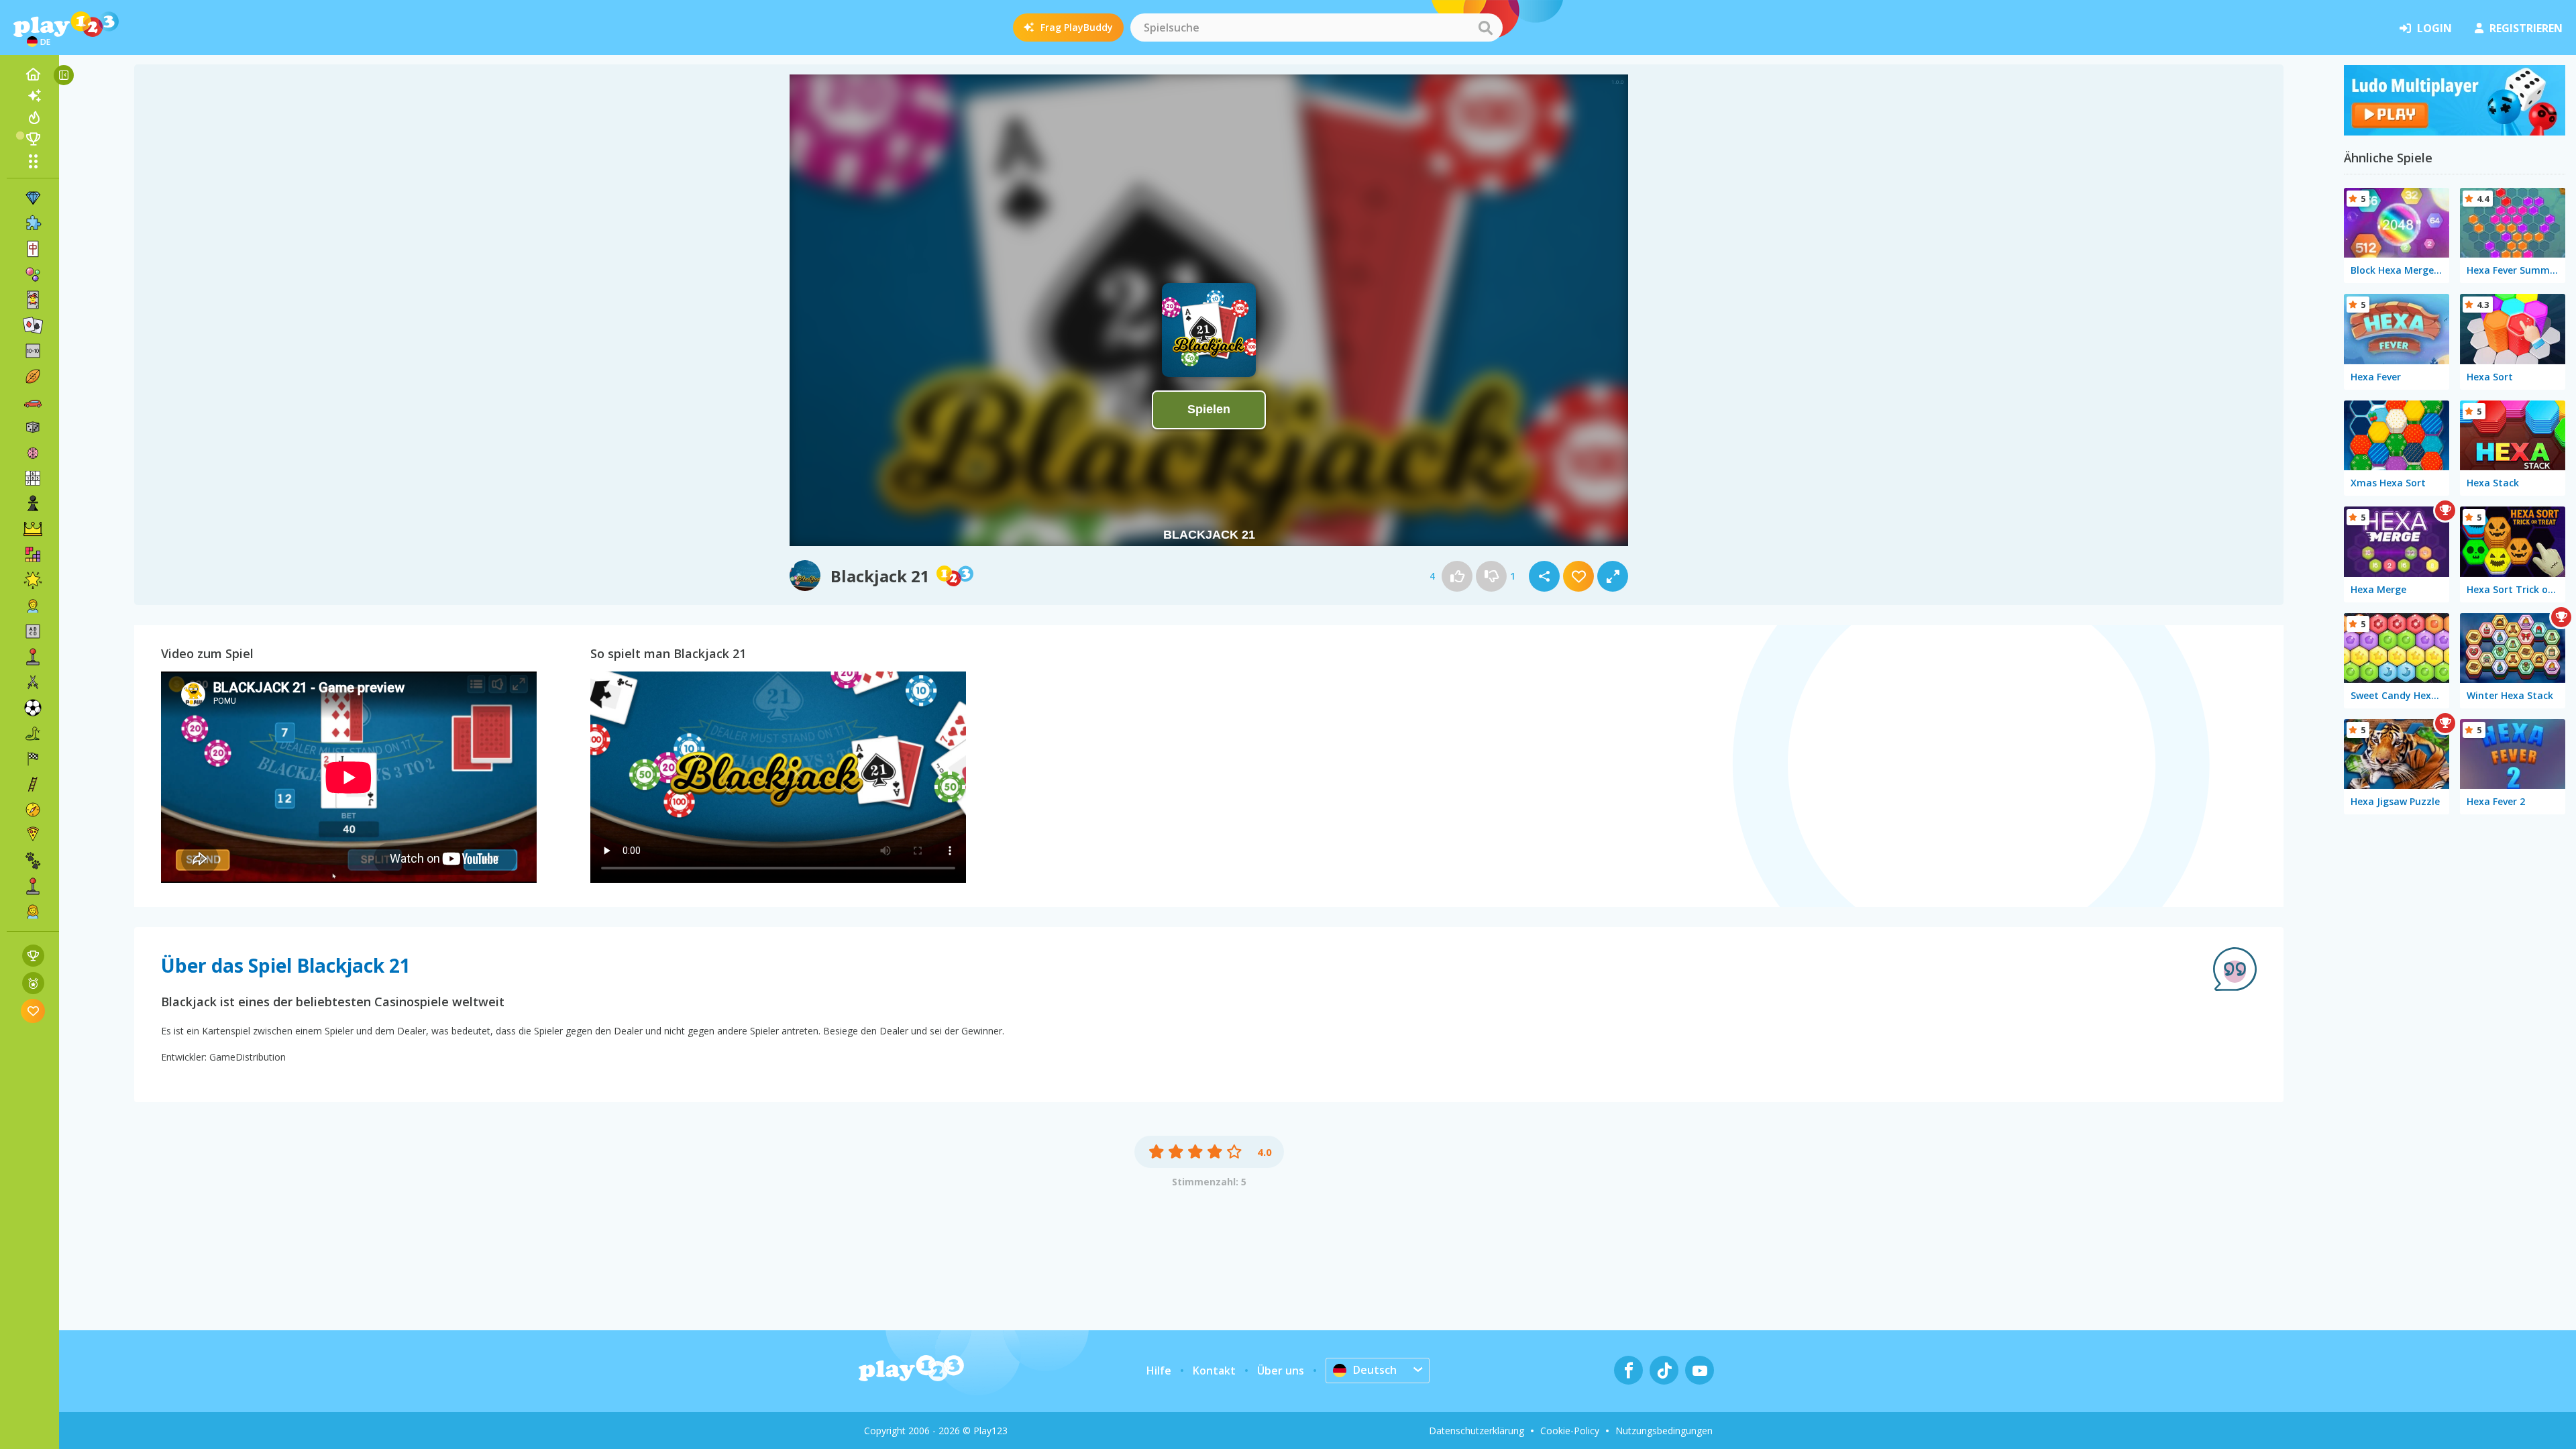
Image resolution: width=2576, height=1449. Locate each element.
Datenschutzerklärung (1477, 1431)
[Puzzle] (33, 223)
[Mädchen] (33, 912)
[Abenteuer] (33, 810)
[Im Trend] (33, 117)
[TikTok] (1664, 1370)
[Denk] (33, 453)
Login (2434, 28)
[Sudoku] (33, 478)
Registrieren (2526, 28)
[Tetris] (33, 555)
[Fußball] (33, 708)
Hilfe (1159, 1371)
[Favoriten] (33, 1011)
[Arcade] (33, 657)
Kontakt (1214, 1371)
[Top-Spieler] (33, 139)
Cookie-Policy (1570, 1431)
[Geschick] (33, 784)
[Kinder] (33, 606)
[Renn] (33, 759)
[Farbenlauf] (2455, 131)
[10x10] (33, 351)
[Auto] (33, 402)
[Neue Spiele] (33, 96)
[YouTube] (1700, 1370)
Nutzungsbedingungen (1664, 1431)
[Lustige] (33, 580)
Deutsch (1375, 1370)
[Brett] (33, 427)
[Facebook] (1628, 1370)
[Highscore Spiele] (33, 956)
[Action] (33, 682)
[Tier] (33, 861)
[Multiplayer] (33, 886)
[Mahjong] (33, 249)
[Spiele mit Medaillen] (33, 983)
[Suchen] (1485, 28)
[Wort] (33, 631)
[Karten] (33, 300)
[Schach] (33, 504)
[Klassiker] (33, 733)
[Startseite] (33, 74)
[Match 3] (33, 198)
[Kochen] (33, 835)
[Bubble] (33, 274)
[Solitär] (33, 325)
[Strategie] (33, 529)
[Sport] (33, 376)
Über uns (1281, 1371)
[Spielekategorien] (33, 161)
